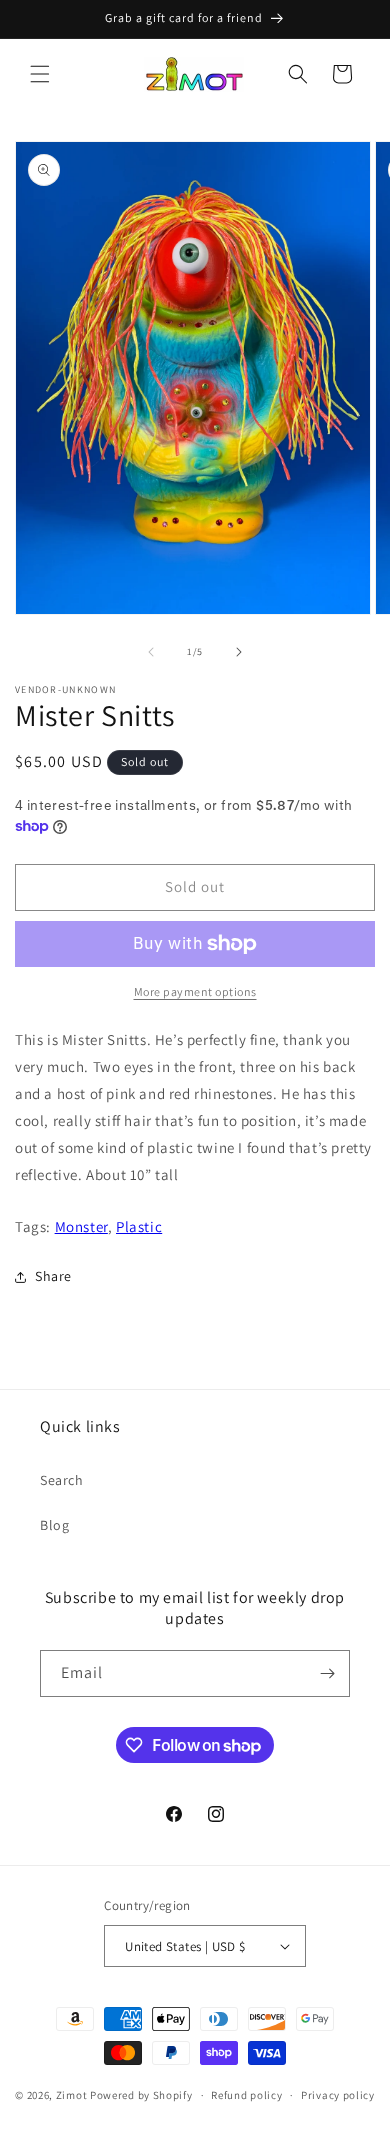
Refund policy (246, 2095)
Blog (54, 1525)
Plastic (139, 1226)
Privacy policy (338, 2095)
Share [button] (53, 1276)
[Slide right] (239, 652)
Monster (81, 1226)
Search (62, 1480)
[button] (40, 74)
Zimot (72, 2095)
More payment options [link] (195, 991)
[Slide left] (151, 652)
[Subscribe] (327, 1673)
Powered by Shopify (141, 2095)
